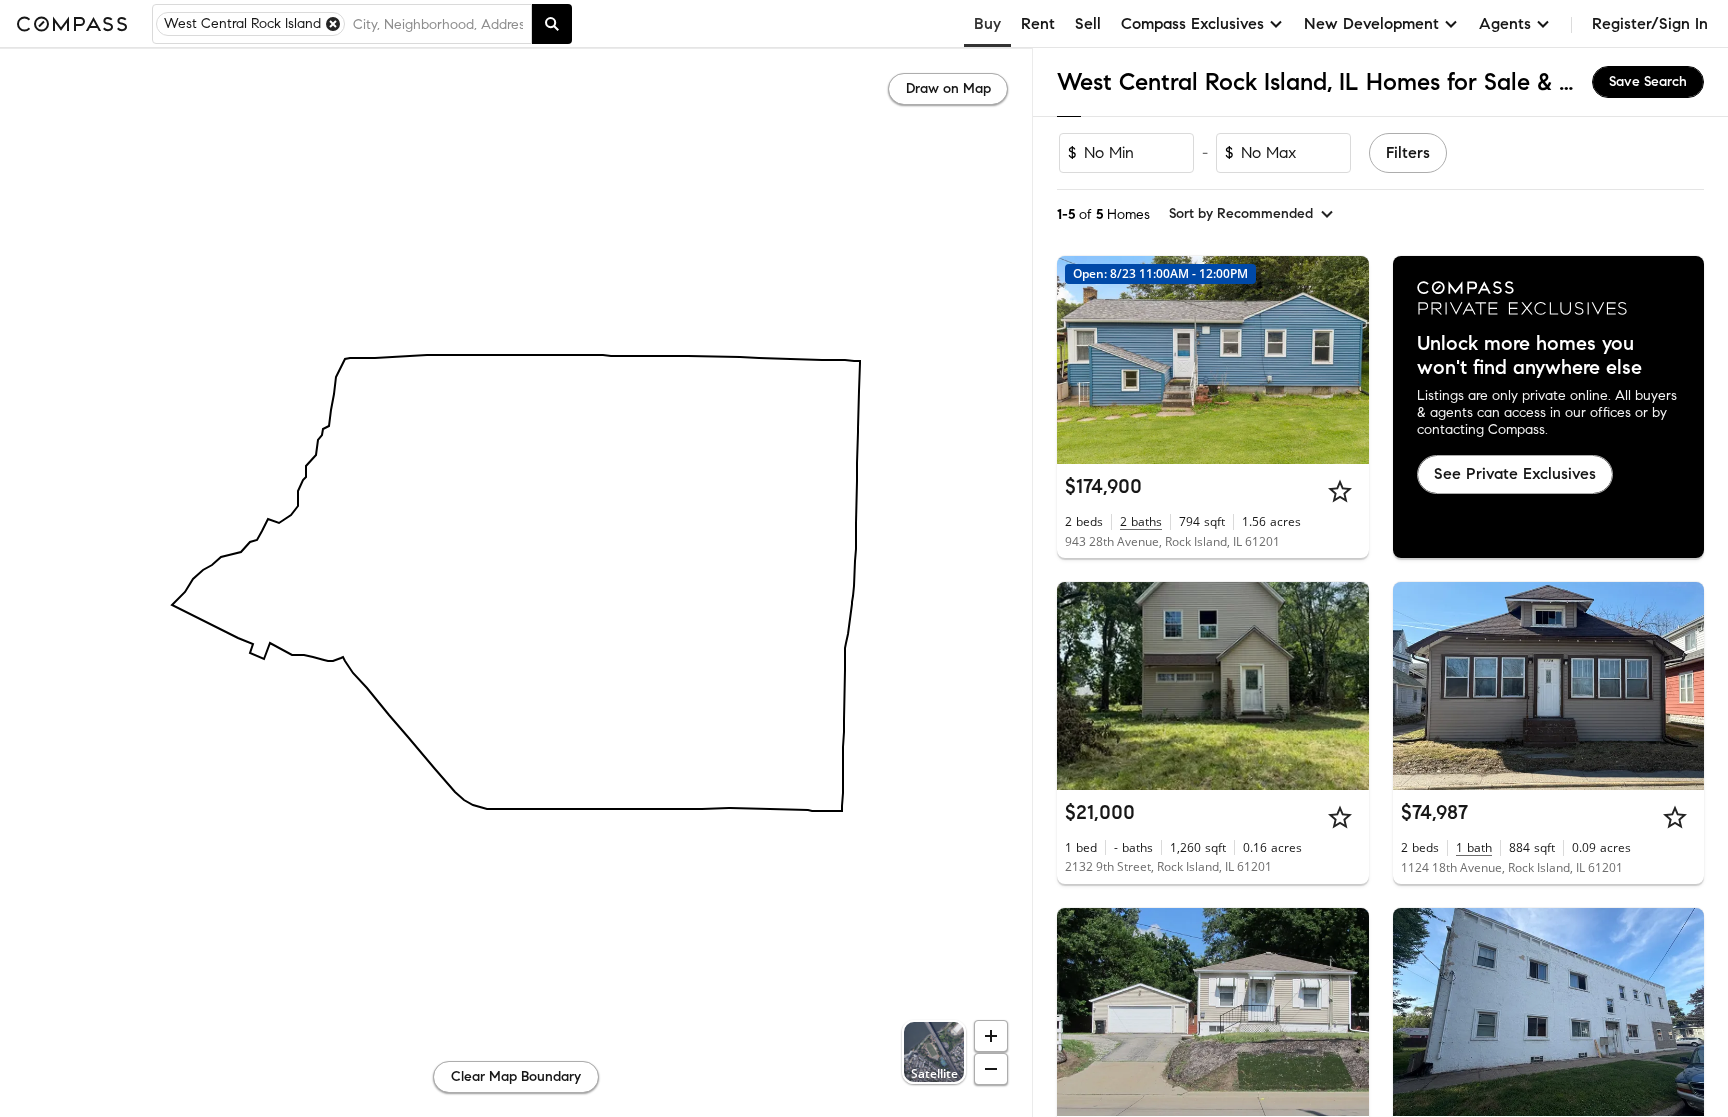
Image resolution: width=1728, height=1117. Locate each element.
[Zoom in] (991, 1036)
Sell (1088, 23)
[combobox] (438, 24)
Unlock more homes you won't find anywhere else (1529, 356)
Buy (987, 23)
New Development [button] (1371, 23)
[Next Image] (1345, 360)
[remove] (333, 24)
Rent (1038, 23)
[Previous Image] (1081, 360)
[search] (552, 24)
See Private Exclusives (1515, 473)
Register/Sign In (1650, 23)
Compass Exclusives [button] (1192, 23)
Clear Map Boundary (516, 1076)
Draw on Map (948, 88)
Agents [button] (1505, 23)
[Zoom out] (991, 1069)
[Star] (1340, 491)
